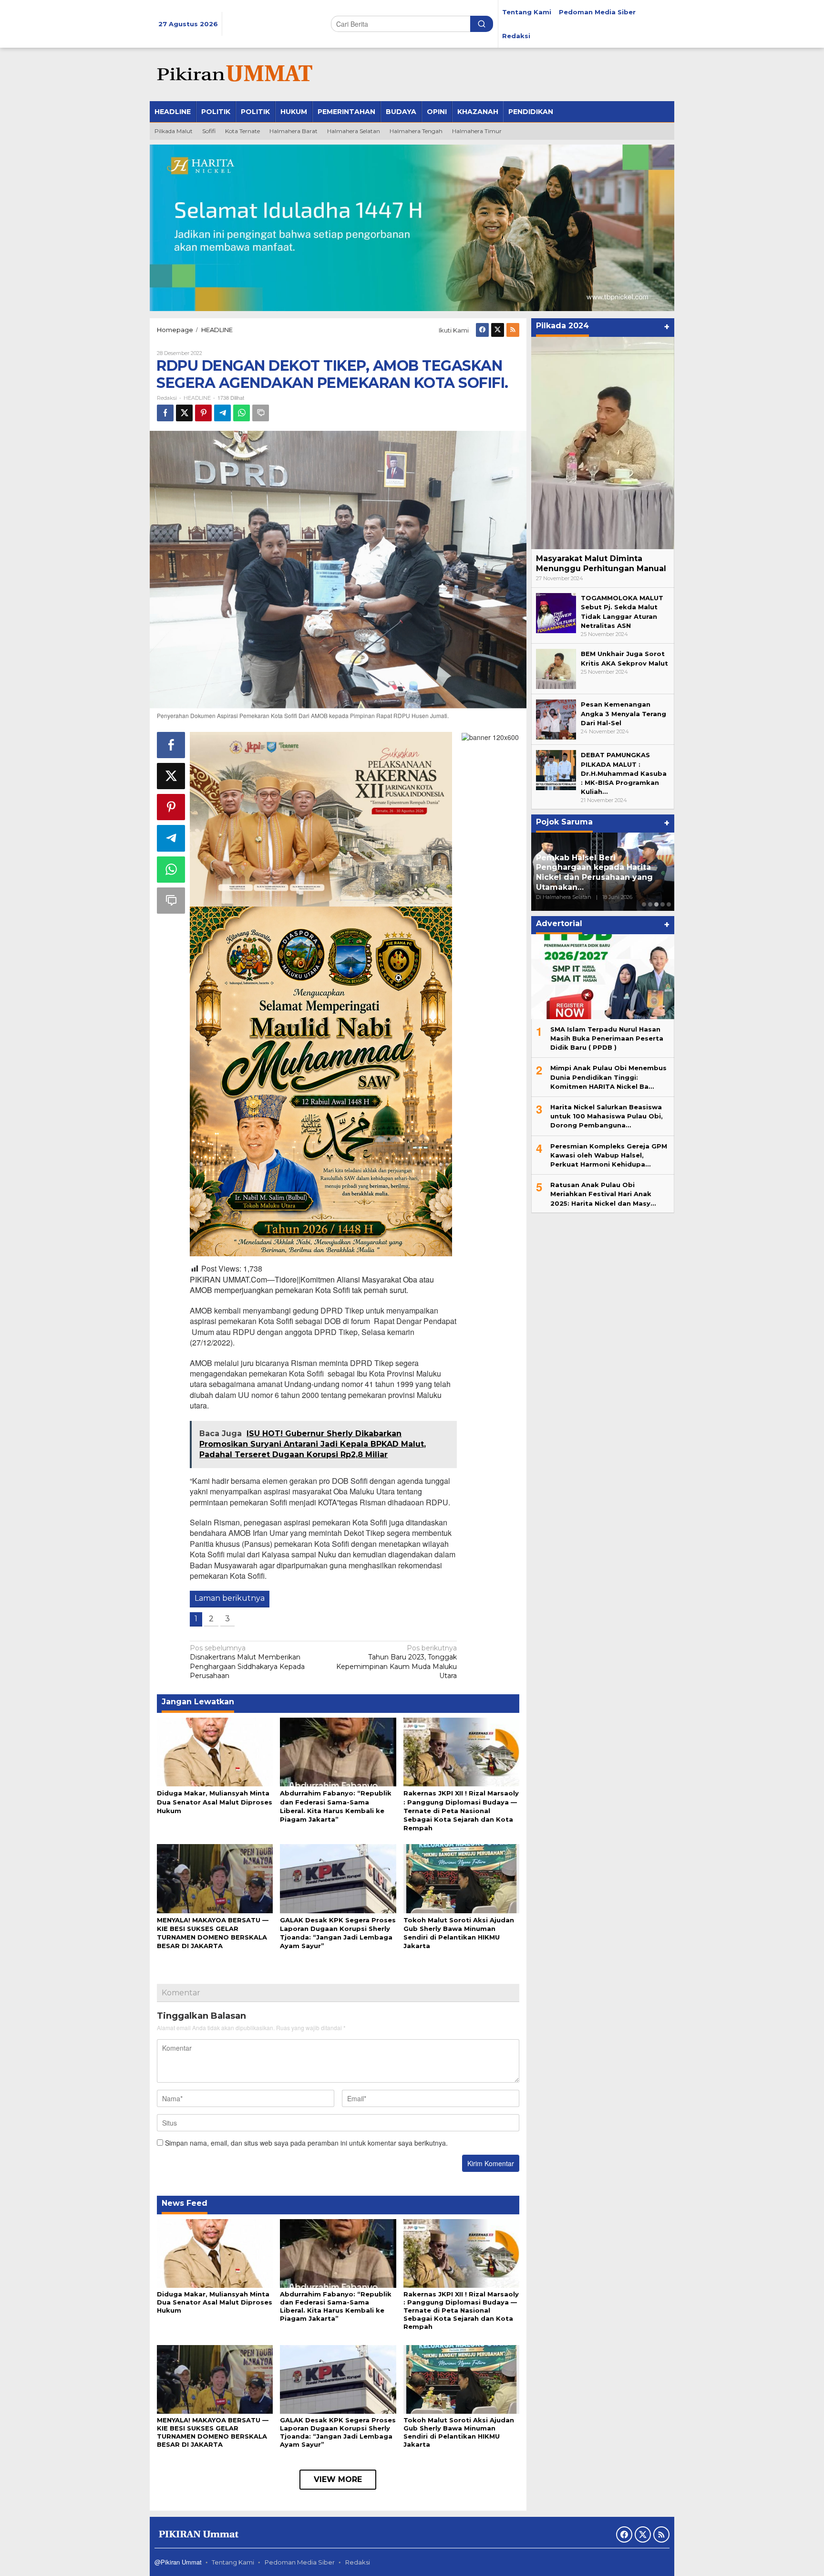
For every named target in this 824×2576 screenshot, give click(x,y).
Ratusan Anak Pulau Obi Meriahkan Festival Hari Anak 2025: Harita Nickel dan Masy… (603, 1193)
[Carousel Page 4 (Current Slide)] (663, 904)
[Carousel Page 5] (669, 904)
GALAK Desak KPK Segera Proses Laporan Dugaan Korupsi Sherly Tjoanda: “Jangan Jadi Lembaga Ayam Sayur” (338, 2432)
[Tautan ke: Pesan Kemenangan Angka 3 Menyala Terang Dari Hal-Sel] (556, 719)
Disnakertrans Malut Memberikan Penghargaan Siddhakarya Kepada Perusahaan (247, 1662)
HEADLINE (197, 398)
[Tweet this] (184, 413)
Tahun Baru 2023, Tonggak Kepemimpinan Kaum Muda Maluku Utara (397, 1662)
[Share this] (165, 413)
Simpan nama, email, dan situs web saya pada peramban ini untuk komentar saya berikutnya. (306, 2143)
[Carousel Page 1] (644, 904)
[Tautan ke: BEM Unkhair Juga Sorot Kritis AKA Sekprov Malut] (556, 668)
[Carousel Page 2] (650, 904)
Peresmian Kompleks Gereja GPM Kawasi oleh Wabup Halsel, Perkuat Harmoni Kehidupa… (609, 1155)
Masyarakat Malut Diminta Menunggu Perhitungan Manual (601, 563)
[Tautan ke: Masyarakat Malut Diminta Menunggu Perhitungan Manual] (603, 443)
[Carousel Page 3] (656, 904)
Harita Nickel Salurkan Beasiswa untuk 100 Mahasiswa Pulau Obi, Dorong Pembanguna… (607, 1116)
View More (338, 2479)
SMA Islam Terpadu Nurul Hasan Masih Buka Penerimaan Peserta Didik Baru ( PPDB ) (607, 1038)
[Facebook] (482, 330)
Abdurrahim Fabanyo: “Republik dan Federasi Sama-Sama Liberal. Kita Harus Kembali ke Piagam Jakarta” (336, 2306)
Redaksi (358, 2562)
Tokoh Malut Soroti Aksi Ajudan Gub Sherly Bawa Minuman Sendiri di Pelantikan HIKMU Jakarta (459, 2432)
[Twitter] (498, 330)
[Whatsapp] (242, 413)
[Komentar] (261, 413)
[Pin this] (203, 413)
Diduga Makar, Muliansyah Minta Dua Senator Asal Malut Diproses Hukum (215, 1802)
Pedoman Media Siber (300, 2562)
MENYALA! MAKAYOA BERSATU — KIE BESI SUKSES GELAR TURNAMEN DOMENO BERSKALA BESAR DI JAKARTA (213, 2432)
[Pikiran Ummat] (233, 74)
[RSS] (513, 330)
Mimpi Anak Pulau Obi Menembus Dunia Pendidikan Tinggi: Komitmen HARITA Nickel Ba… (608, 1077)
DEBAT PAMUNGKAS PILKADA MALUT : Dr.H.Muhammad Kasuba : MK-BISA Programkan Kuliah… (624, 773)
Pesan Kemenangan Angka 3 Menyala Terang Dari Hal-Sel (623, 713)
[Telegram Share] (222, 413)
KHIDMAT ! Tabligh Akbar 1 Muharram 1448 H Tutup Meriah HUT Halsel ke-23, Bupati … (601, 877)
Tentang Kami (233, 2562)
